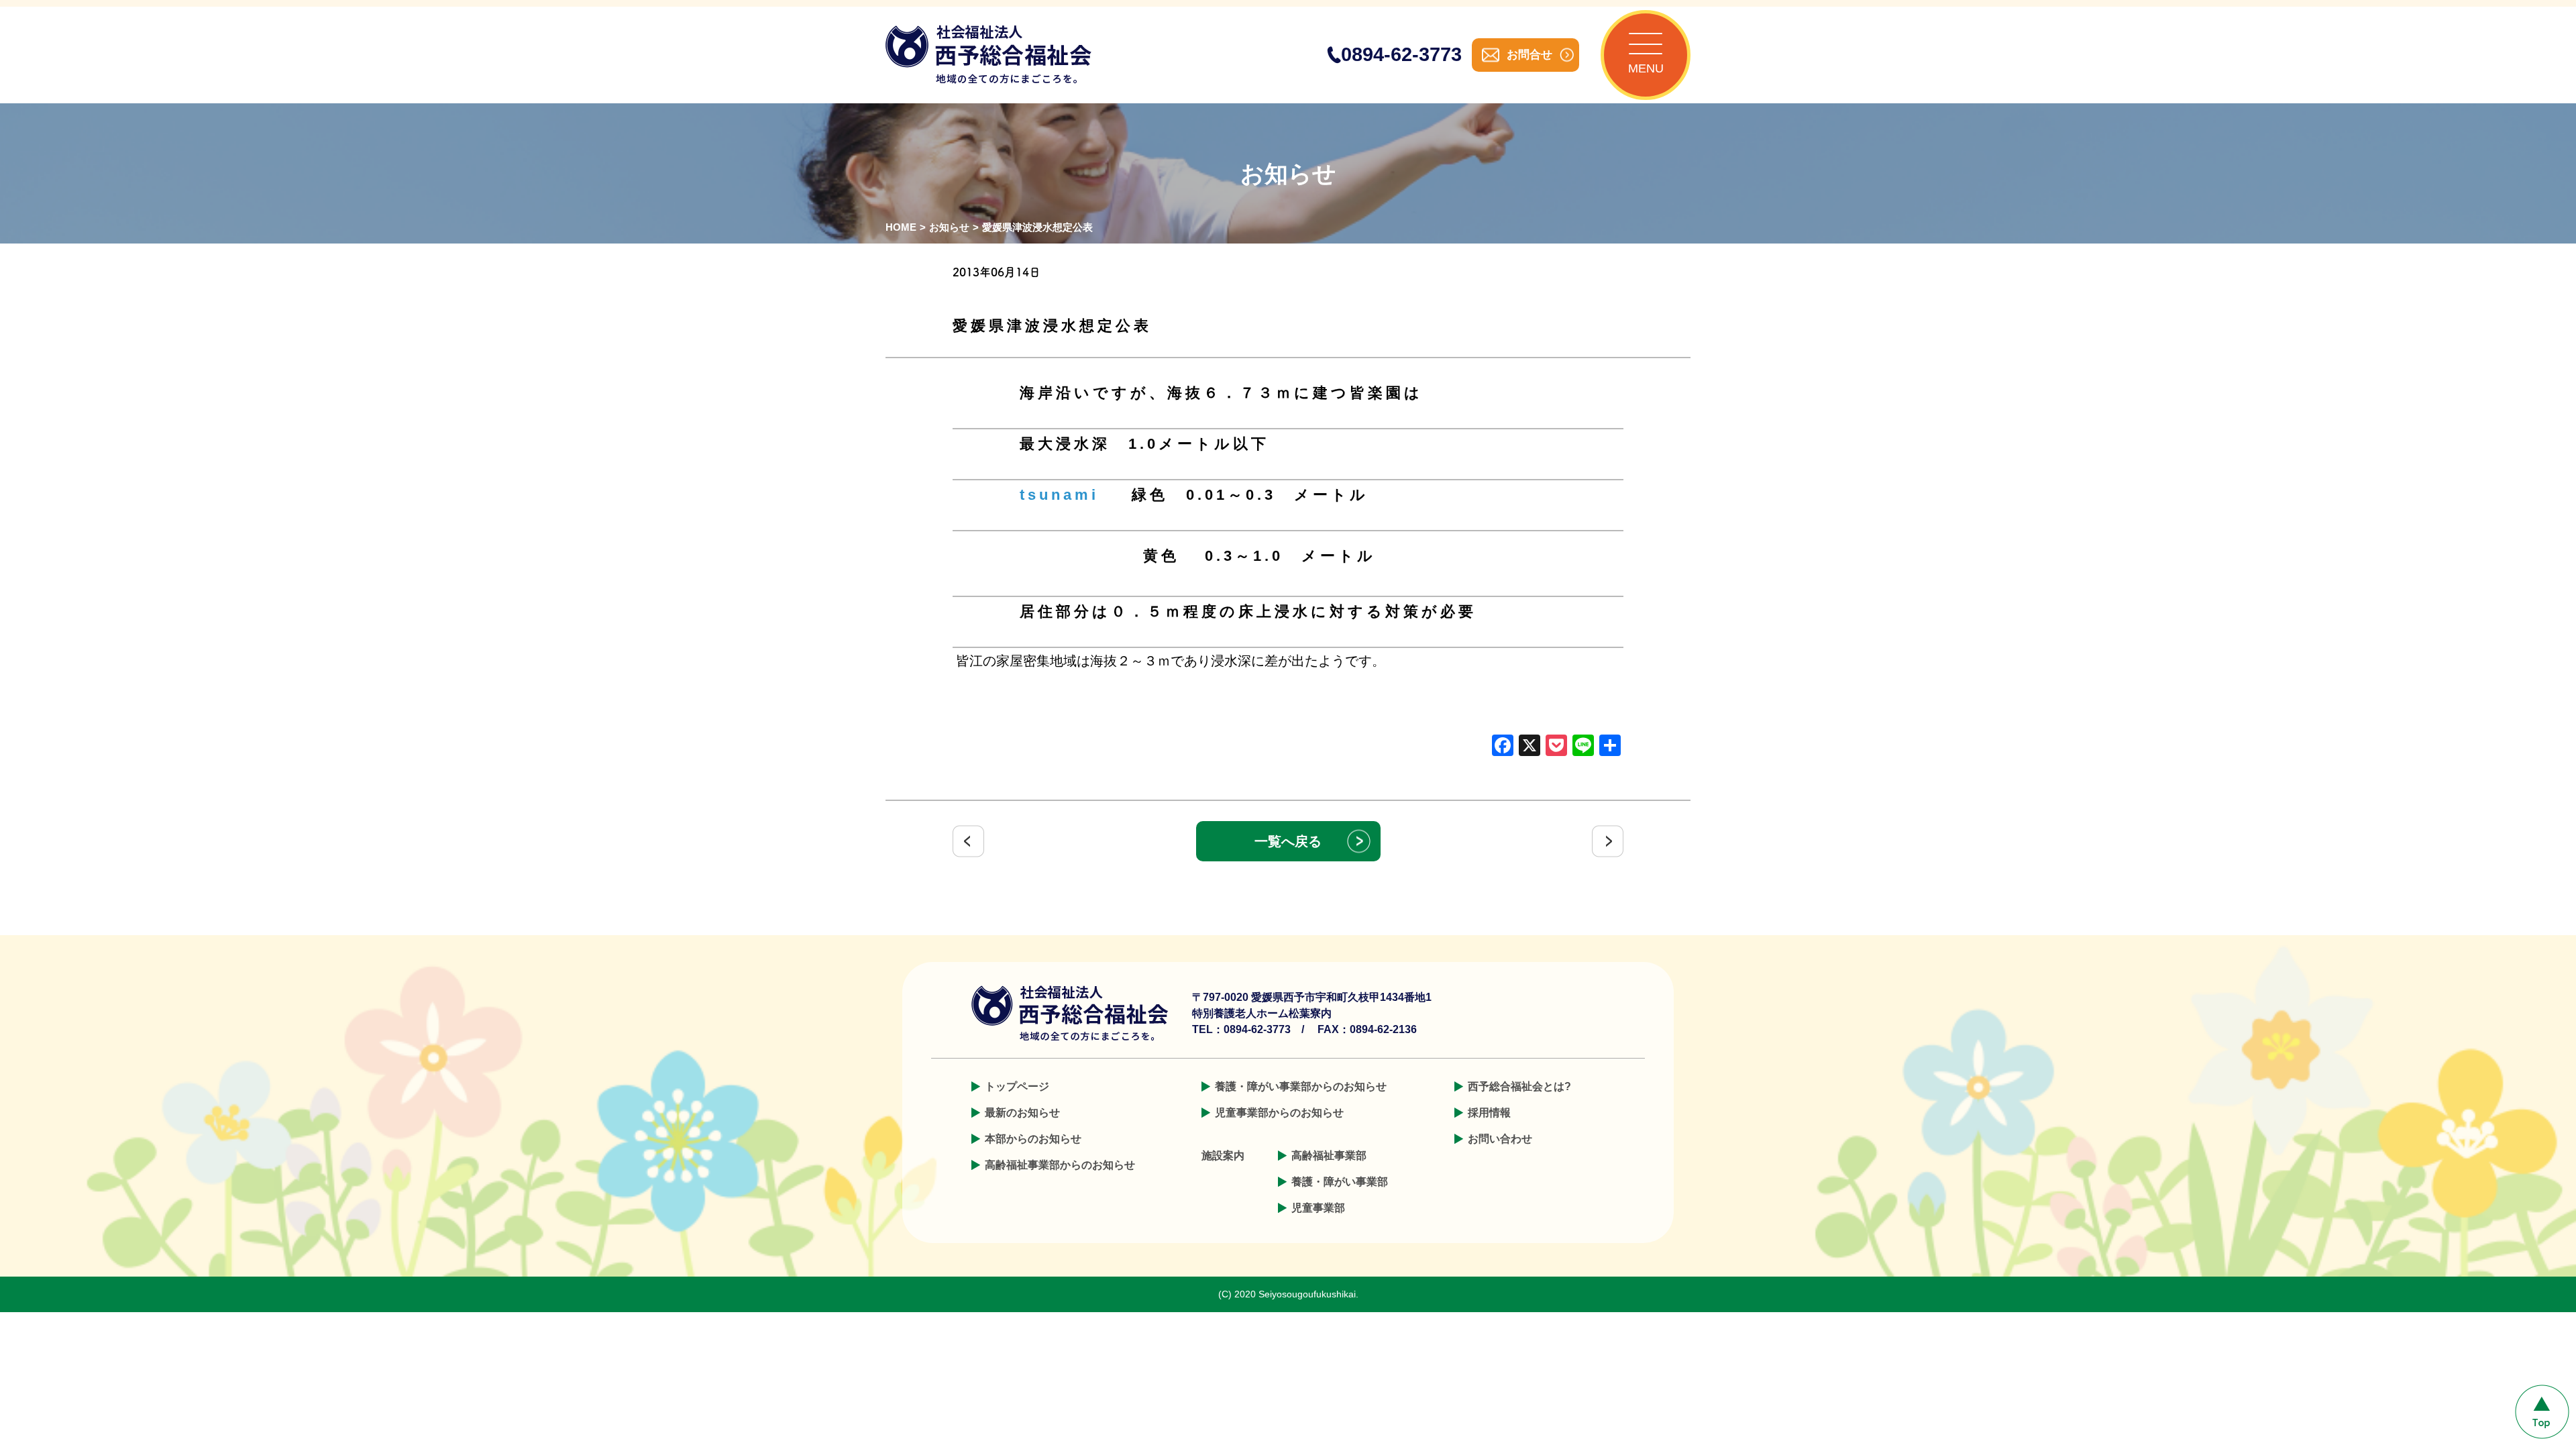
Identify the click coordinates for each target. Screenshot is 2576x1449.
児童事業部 (1318, 1208)
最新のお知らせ (1022, 1113)
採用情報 (1489, 1113)
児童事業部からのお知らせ (1279, 1113)
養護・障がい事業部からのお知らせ (1301, 1086)
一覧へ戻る (1288, 841)
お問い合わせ (1500, 1139)
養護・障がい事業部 (1340, 1182)
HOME (901, 227)
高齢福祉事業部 (1329, 1156)
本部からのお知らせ (1033, 1139)
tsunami (1059, 495)
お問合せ (1529, 55)
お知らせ (949, 227)
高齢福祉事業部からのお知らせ (1060, 1165)
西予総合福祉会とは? (1519, 1086)
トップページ (1017, 1086)
